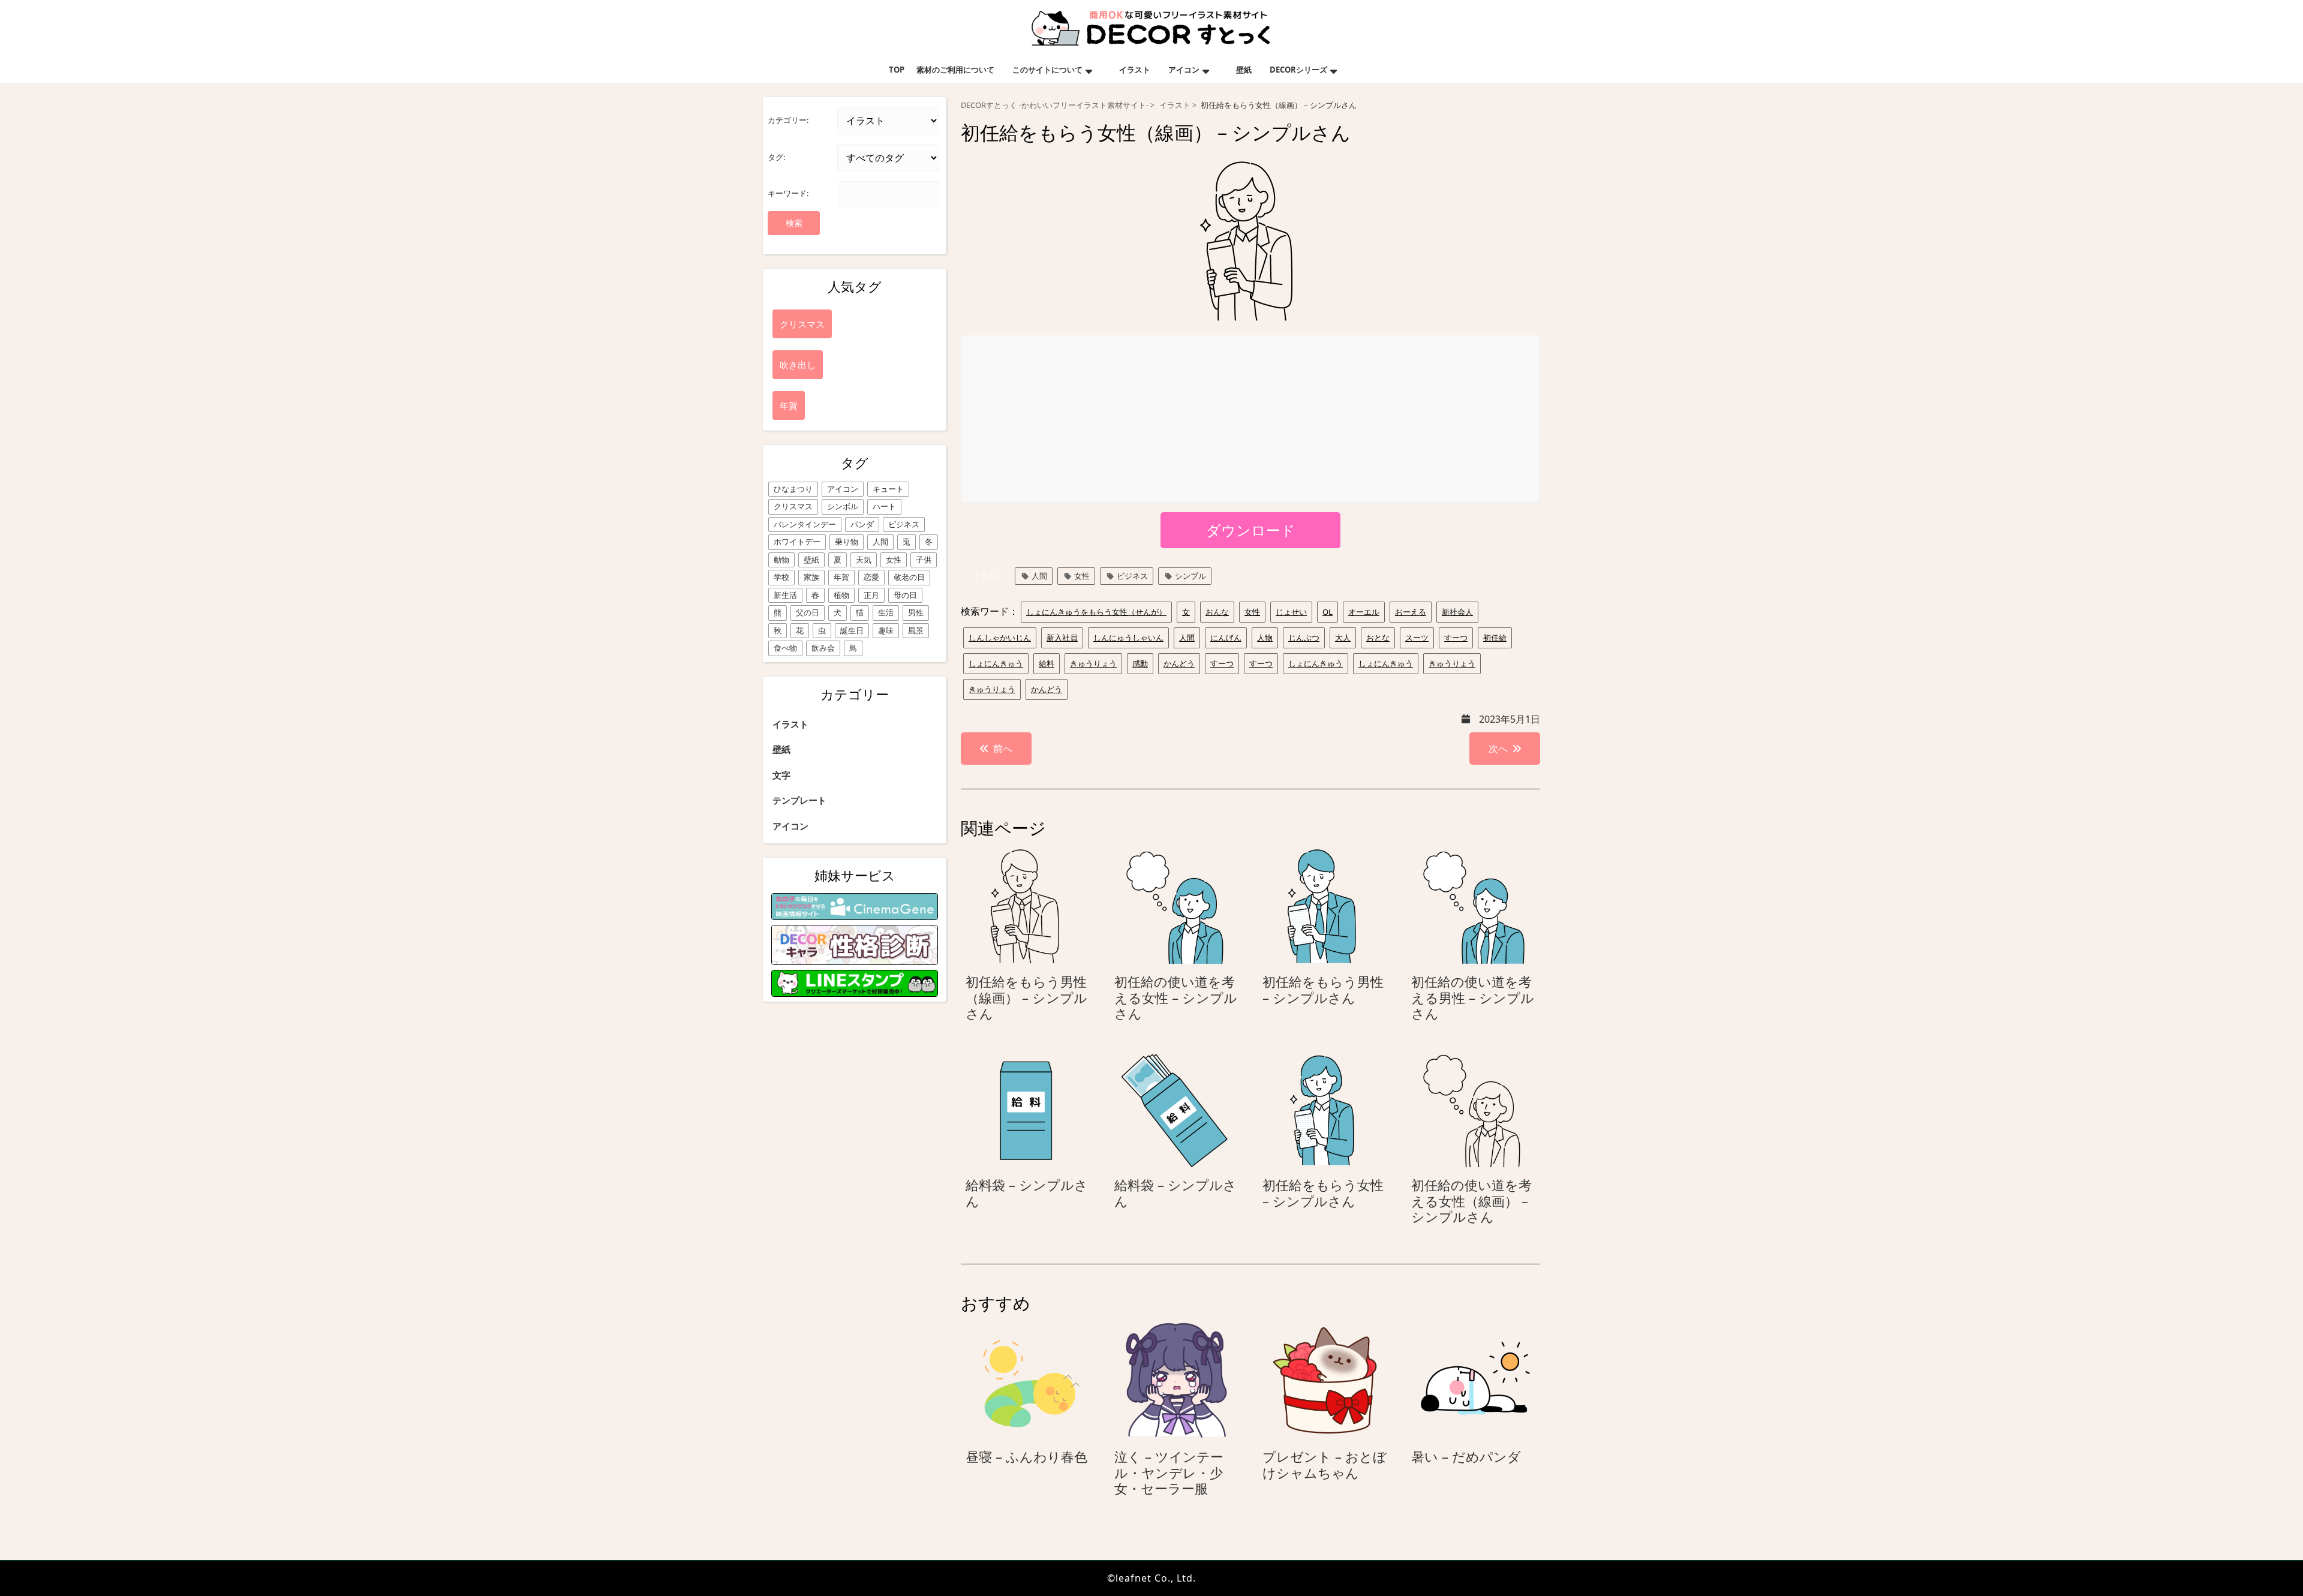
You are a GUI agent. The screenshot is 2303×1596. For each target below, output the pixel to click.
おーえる (1411, 612)
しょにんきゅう (996, 663)
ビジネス (904, 524)
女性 (894, 560)
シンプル (1190, 576)
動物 (781, 560)
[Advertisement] (1251, 419)
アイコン (1184, 70)
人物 (1265, 638)
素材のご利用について (955, 70)
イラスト (1135, 70)
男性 (916, 612)
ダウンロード (1251, 530)
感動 (1140, 663)
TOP (897, 70)
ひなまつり (793, 489)
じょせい (1291, 612)
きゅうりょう (1093, 663)
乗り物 (847, 542)
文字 (781, 775)
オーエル (1364, 612)
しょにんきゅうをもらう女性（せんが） (1096, 612)
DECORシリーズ (1298, 70)
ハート (884, 506)
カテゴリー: (788, 120)
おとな (1378, 638)
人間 (880, 542)
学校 (781, 577)
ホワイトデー (797, 542)
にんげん (1226, 638)
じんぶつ (1304, 638)
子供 (924, 560)
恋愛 (871, 577)
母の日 (905, 595)
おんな (1217, 612)
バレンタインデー (805, 524)
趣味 (886, 630)
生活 (886, 612)
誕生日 (852, 630)
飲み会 (823, 648)
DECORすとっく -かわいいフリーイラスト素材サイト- (1055, 105)
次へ (1498, 749)
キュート (888, 489)
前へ (1003, 749)
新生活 (785, 595)
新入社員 (1062, 638)
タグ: (776, 157)
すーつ (1456, 638)
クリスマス (793, 506)
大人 (1343, 638)
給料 (1047, 663)
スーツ (1417, 638)
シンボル (843, 506)
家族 (811, 577)
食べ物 (785, 648)
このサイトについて (1047, 70)
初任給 (1495, 638)
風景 (916, 630)
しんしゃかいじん (1000, 638)
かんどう (1179, 663)
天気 (864, 560)
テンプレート (799, 800)
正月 (871, 595)
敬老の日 (909, 577)
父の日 (808, 612)
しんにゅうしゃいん (1128, 638)
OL (1328, 612)
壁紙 (1244, 70)
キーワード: (788, 193)
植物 (841, 595)
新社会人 (1457, 612)
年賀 (841, 577)
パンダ (862, 524)
